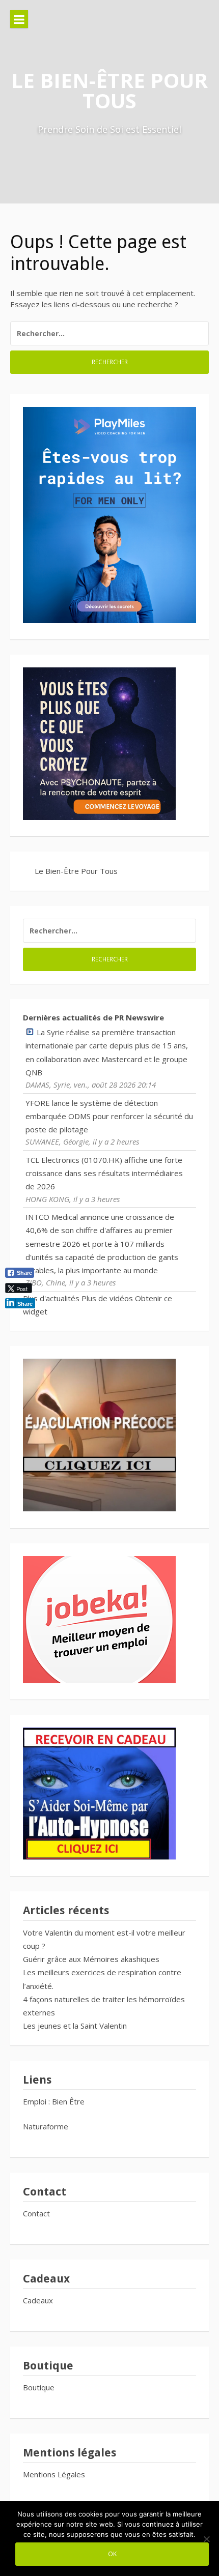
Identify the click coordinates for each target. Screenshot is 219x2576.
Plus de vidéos (107, 1298)
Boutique (39, 2387)
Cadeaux (38, 2300)
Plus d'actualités (51, 1298)
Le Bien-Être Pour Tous (109, 90)
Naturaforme (47, 2126)
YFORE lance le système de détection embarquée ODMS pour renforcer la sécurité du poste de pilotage (109, 1116)
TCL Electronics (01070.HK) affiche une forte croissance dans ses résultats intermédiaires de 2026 (104, 1173)
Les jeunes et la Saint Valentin (75, 2026)
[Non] (206, 2539)
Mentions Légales (54, 2474)
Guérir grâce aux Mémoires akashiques (91, 1959)
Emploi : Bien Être (54, 2101)
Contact (36, 2213)
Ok (112, 2554)
